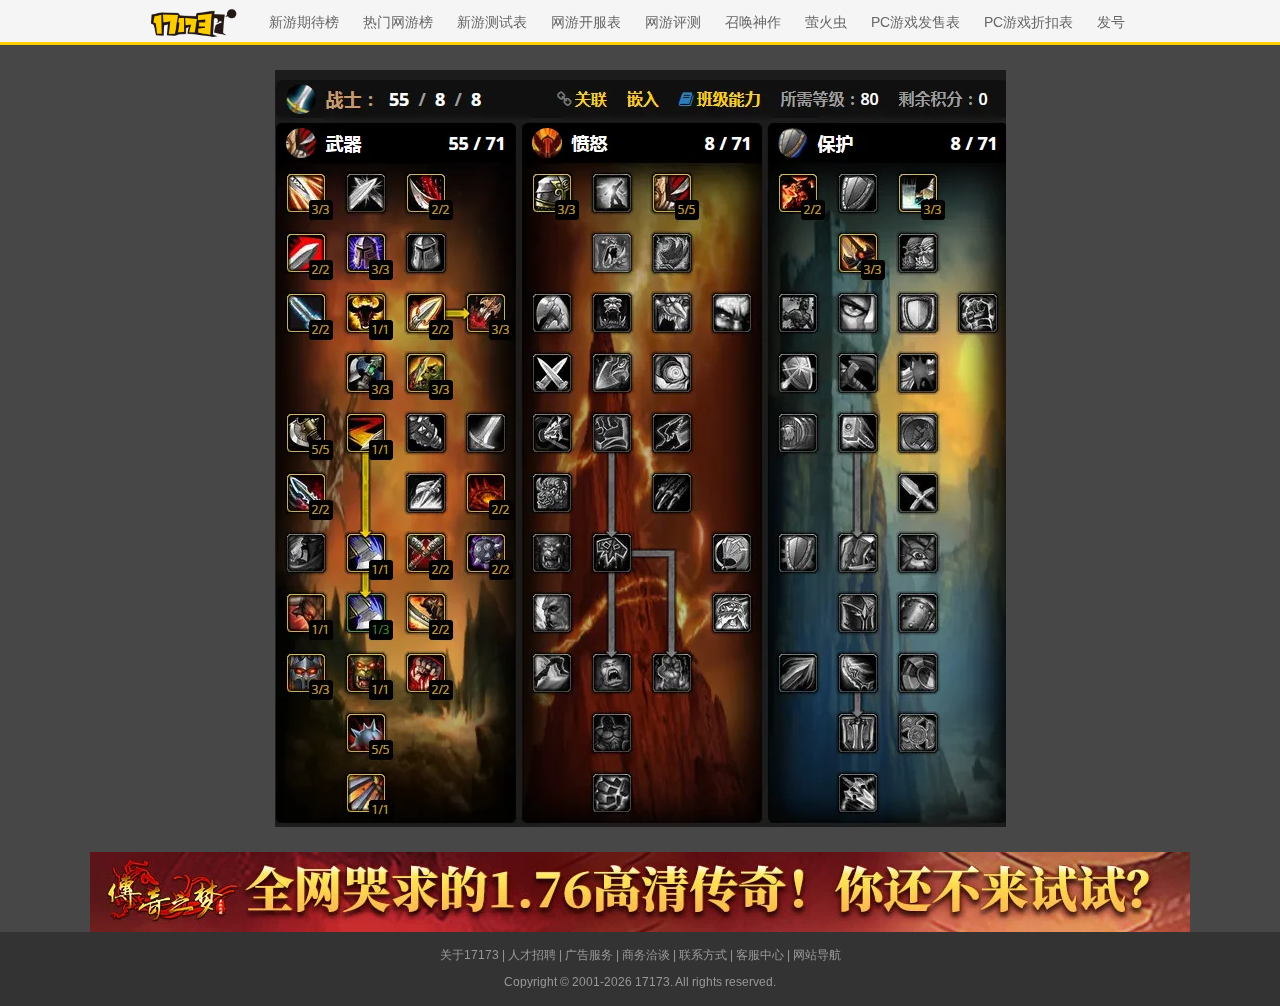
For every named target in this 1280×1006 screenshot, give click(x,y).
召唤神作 (753, 22)
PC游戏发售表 (915, 22)
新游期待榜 (304, 22)
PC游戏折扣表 (1028, 22)
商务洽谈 (646, 955)
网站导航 (817, 955)
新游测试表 (492, 22)
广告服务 (589, 955)
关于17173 (469, 955)
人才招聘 (532, 955)
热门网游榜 (398, 22)
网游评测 (673, 22)
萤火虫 (826, 22)
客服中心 (760, 955)
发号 (1111, 22)
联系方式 (703, 955)
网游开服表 (586, 22)
